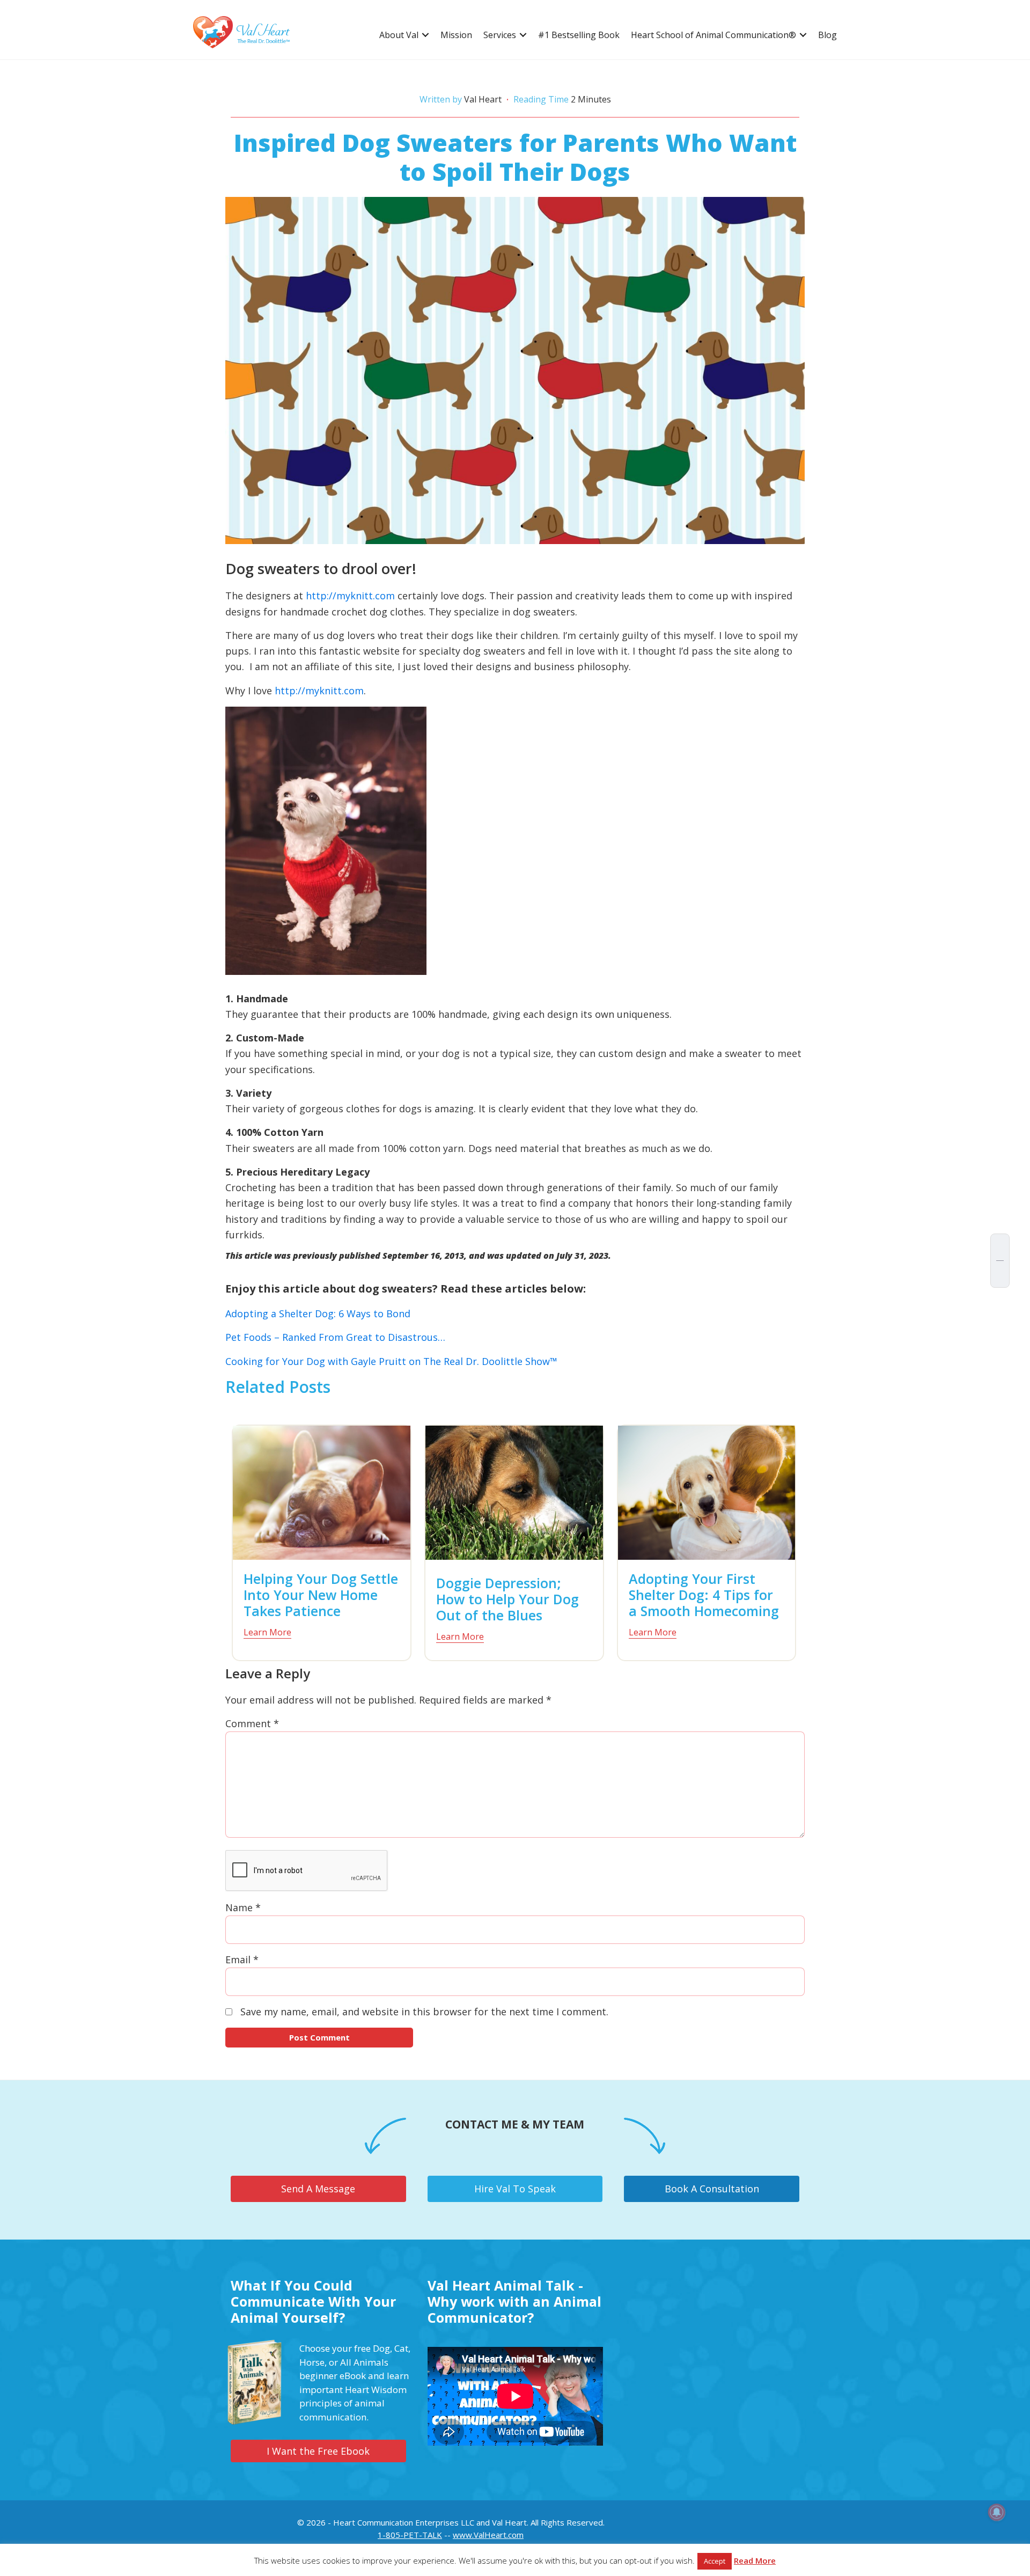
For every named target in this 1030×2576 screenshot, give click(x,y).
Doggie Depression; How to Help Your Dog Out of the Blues (507, 1599)
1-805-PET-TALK (410, 2535)
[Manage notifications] (997, 2512)
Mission (456, 35)
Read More (755, 2560)
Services (500, 35)
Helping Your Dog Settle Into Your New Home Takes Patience (321, 1595)
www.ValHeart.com (488, 2535)
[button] (425, 35)
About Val (399, 35)
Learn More (267, 1632)
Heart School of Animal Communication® (713, 35)
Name (243, 1907)
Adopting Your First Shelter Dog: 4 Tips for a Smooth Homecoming (704, 1595)
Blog (827, 35)
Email (242, 1959)
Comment (252, 1723)
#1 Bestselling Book (579, 35)
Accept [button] (715, 2561)
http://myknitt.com (350, 596)
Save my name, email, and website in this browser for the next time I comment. (424, 2012)
